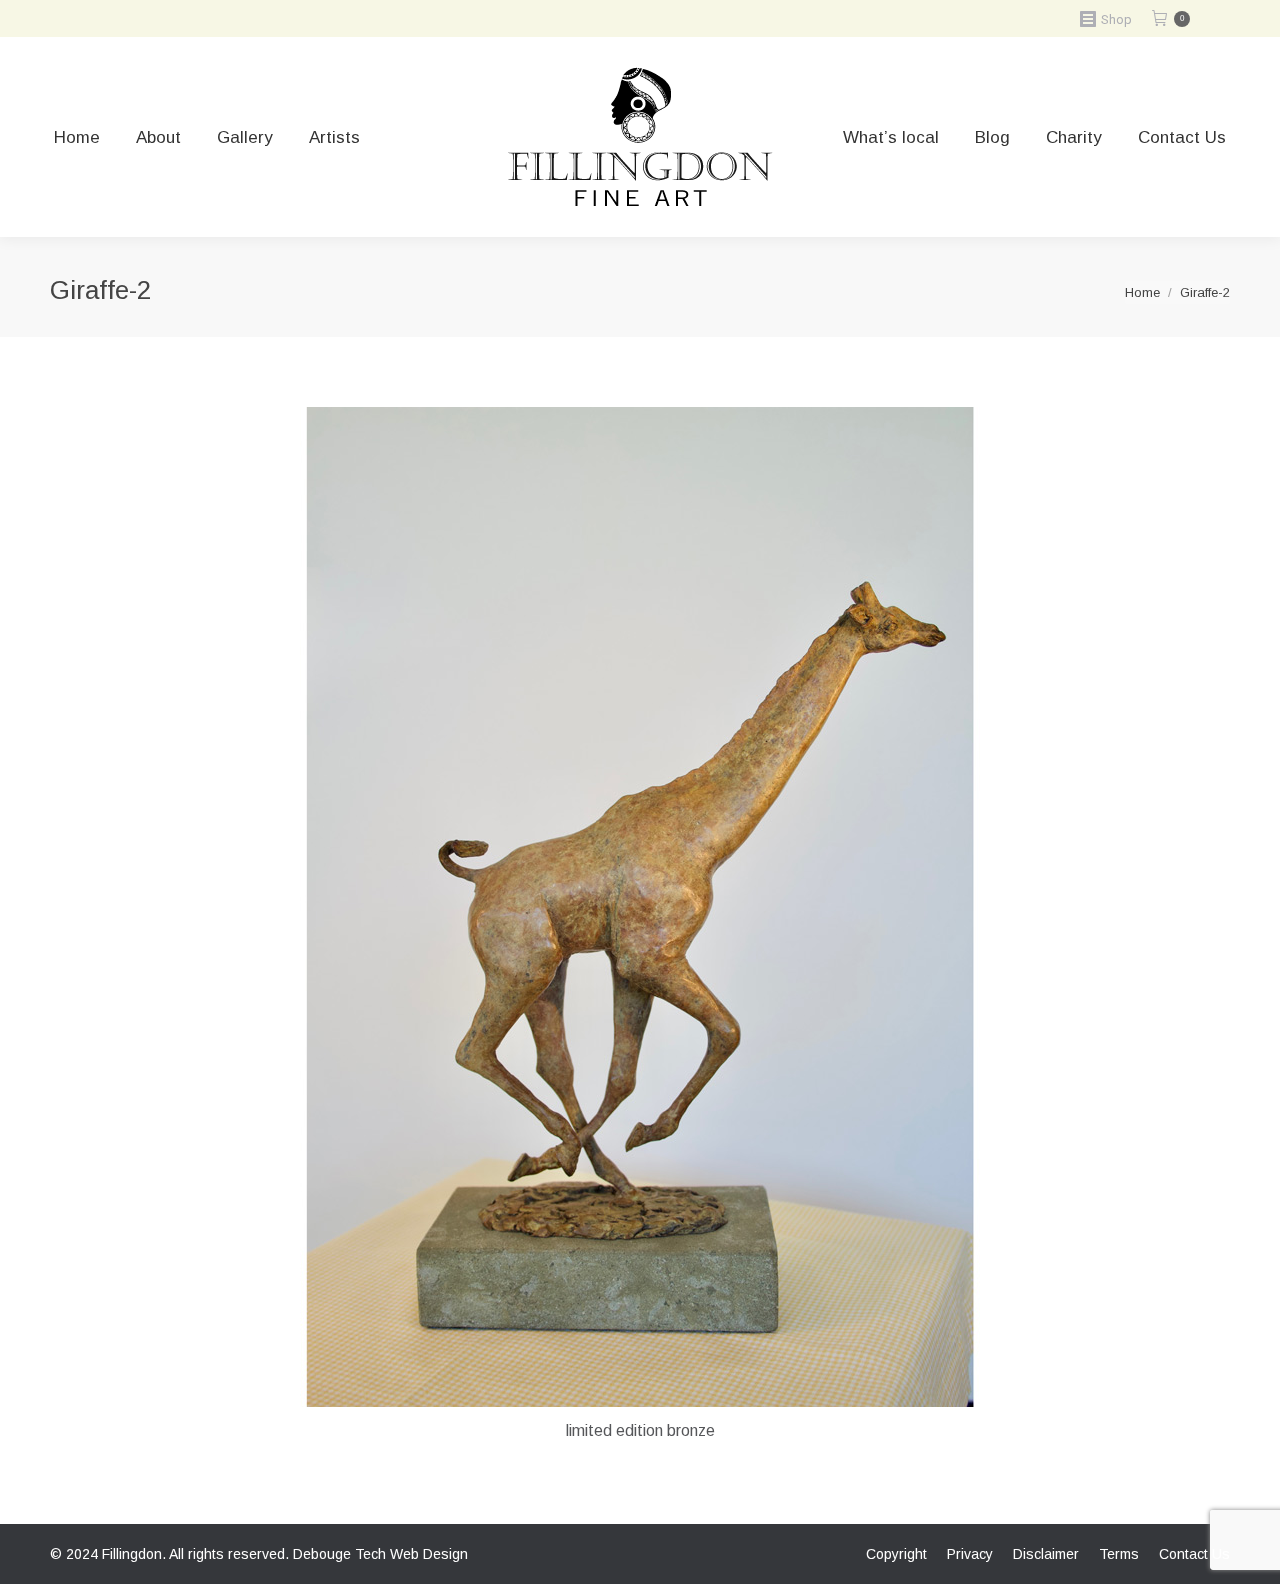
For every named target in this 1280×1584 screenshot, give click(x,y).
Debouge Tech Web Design (380, 1554)
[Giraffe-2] (640, 907)
